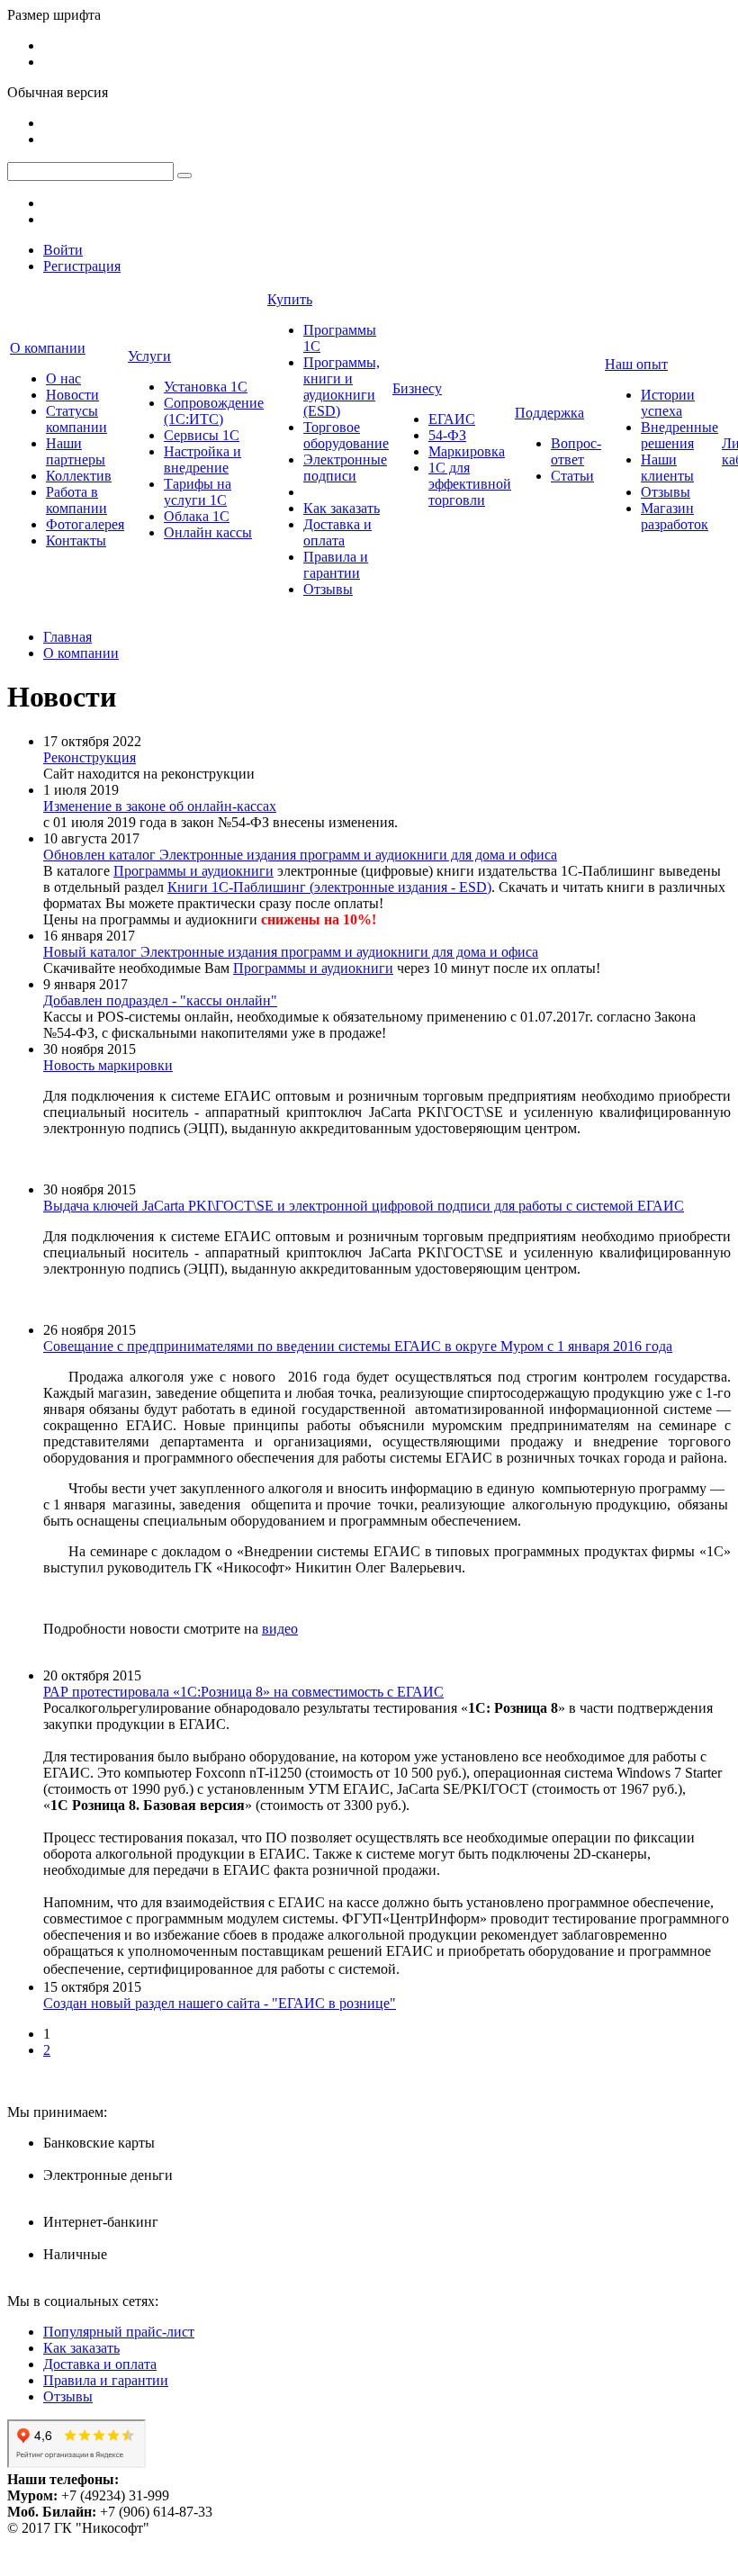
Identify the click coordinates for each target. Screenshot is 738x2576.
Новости (72, 395)
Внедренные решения (679, 435)
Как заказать (342, 508)
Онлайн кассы (208, 532)
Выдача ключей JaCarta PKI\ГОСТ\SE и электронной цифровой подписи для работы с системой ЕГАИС (364, 1206)
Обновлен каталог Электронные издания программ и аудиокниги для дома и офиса (300, 855)
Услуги (149, 356)
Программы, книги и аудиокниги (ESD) (342, 387)
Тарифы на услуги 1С (198, 492)
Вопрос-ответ (576, 451)
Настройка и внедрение (202, 459)
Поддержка (549, 413)
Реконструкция (90, 757)
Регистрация (82, 266)
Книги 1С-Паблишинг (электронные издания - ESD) (329, 887)
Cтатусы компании (76, 419)
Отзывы (328, 589)
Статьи (572, 476)
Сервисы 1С (202, 435)
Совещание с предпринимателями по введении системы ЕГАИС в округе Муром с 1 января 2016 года (358, 1346)
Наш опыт (636, 364)
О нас (63, 378)
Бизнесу (417, 388)
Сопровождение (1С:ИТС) (214, 411)
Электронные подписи (345, 468)
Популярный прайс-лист (119, 2332)
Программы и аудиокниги (193, 871)
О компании (48, 348)
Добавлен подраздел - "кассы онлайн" (160, 1000)
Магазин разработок (675, 516)
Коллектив (79, 476)
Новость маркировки (108, 1065)
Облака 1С (197, 516)
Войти (63, 250)
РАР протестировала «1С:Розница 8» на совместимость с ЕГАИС (243, 1692)
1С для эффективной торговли (470, 484)
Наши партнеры (76, 451)
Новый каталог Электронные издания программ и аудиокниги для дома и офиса (291, 952)
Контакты (76, 540)
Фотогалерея (85, 524)
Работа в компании (76, 500)
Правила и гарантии (336, 565)
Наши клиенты (667, 468)
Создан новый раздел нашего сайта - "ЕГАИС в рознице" (220, 2003)
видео (280, 1629)
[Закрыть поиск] (184, 176)
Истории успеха (668, 403)
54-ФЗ (447, 435)
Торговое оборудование (346, 435)
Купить (290, 299)
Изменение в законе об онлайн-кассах (160, 806)
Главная (67, 637)
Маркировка (467, 451)
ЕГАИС (452, 419)
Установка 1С (206, 387)
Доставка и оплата (337, 532)
